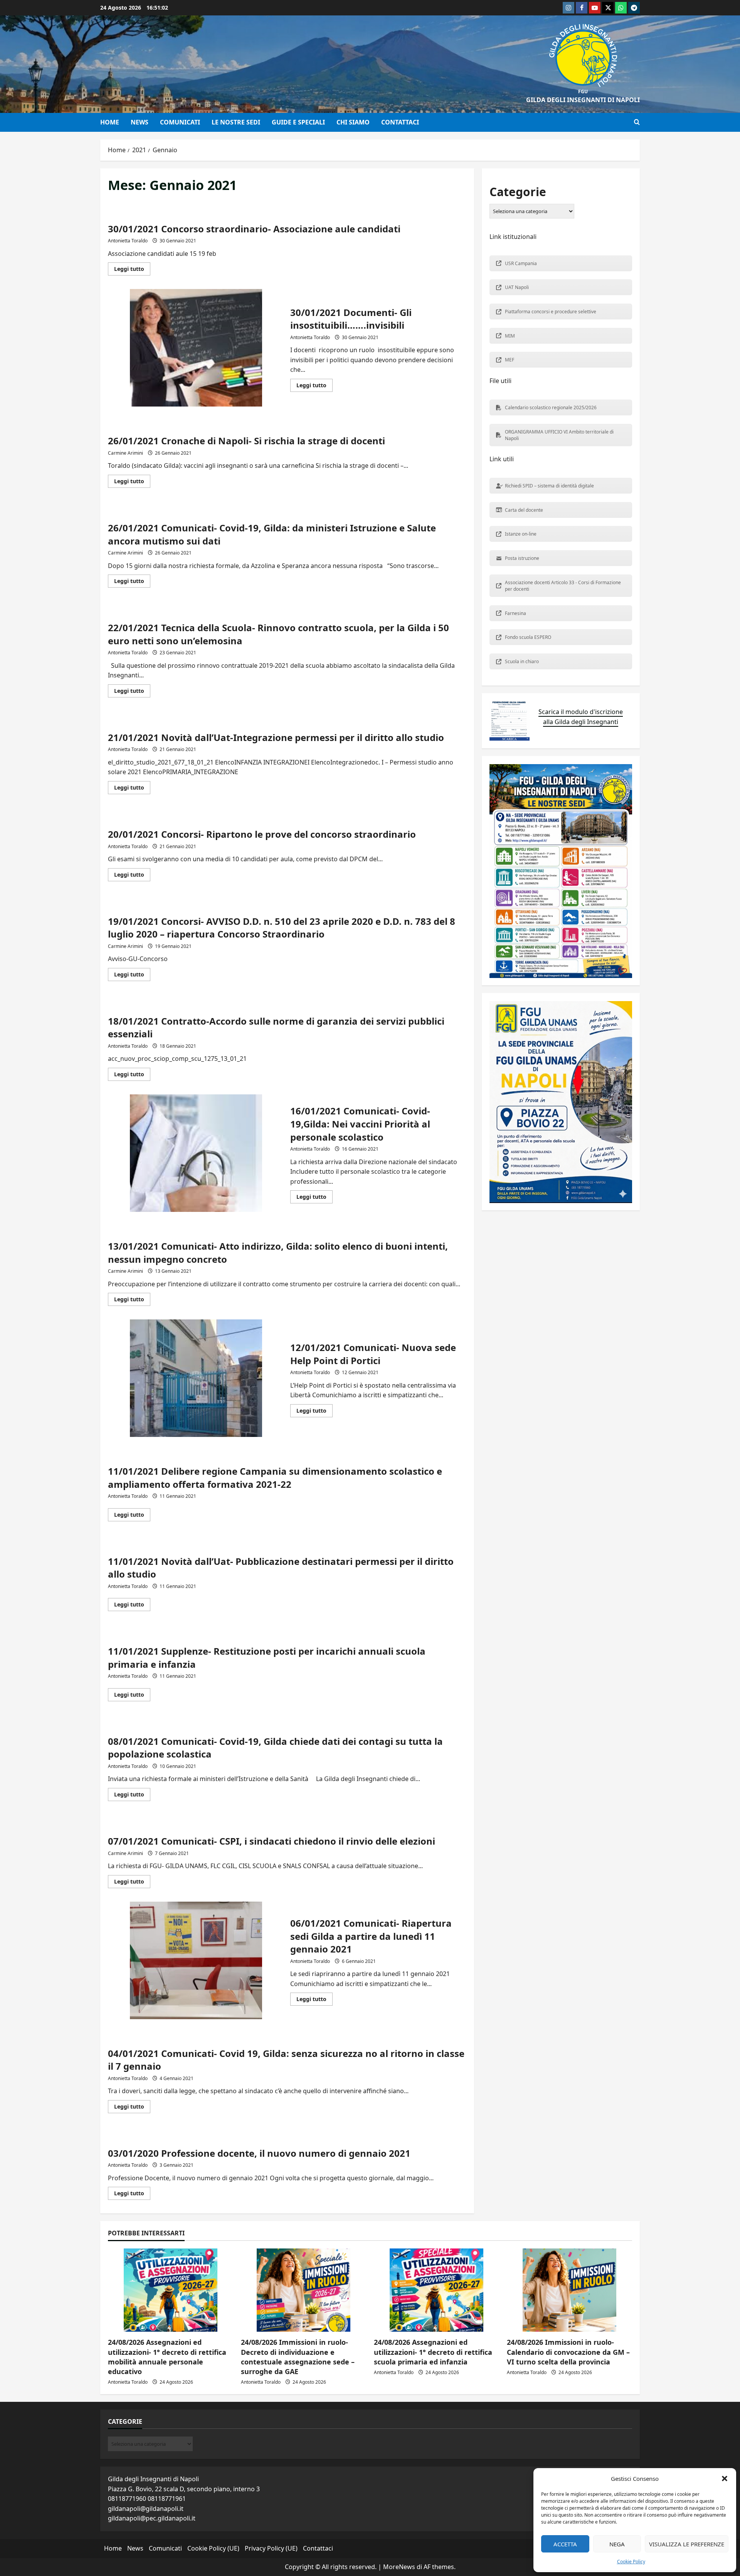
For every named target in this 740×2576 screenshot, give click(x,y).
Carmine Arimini (125, 453)
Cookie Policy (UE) (213, 2548)
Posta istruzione (522, 558)
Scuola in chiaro (522, 661)
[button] (725, 2479)
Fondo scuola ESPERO (528, 638)
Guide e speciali (298, 122)
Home (110, 122)
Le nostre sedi (236, 122)
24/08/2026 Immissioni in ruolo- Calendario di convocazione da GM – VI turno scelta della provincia (568, 2352)
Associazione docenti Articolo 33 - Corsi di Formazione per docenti (563, 586)
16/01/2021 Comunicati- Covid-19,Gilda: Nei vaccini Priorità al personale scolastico (196, 1153)
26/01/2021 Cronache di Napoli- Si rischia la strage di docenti (246, 441)
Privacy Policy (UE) (271, 2548)
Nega (617, 2544)
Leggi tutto (132, 270)
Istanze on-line (521, 534)
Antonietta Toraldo (128, 241)
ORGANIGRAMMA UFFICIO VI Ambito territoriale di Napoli (559, 435)
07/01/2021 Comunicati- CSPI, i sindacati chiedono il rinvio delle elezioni (272, 1841)
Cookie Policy (631, 2562)
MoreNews (399, 2567)
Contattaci (400, 122)
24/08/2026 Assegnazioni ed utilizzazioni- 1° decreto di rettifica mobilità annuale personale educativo (167, 2357)
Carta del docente (524, 510)
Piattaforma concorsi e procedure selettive (551, 312)
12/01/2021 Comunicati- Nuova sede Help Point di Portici (196, 1378)
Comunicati (180, 122)
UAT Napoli (517, 288)
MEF (510, 360)
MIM (510, 336)
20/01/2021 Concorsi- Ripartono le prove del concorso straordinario (262, 834)
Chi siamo (353, 122)
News (140, 122)
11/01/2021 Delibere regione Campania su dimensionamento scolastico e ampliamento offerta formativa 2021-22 (275, 1478)
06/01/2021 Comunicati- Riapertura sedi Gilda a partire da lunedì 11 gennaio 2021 (196, 1960)
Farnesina (515, 613)
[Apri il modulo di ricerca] (637, 122)
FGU (583, 92)
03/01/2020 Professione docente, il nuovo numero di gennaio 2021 (259, 2153)
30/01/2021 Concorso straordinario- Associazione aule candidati (254, 229)
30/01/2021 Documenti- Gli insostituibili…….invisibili (196, 348)
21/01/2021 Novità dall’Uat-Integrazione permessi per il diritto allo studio (276, 737)
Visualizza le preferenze (687, 2544)
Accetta (565, 2544)
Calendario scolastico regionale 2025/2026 (551, 407)
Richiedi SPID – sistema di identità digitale (549, 486)
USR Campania (521, 263)
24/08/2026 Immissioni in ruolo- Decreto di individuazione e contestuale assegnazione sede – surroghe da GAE (298, 2357)
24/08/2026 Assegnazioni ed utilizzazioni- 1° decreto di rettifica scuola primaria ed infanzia (433, 2352)
